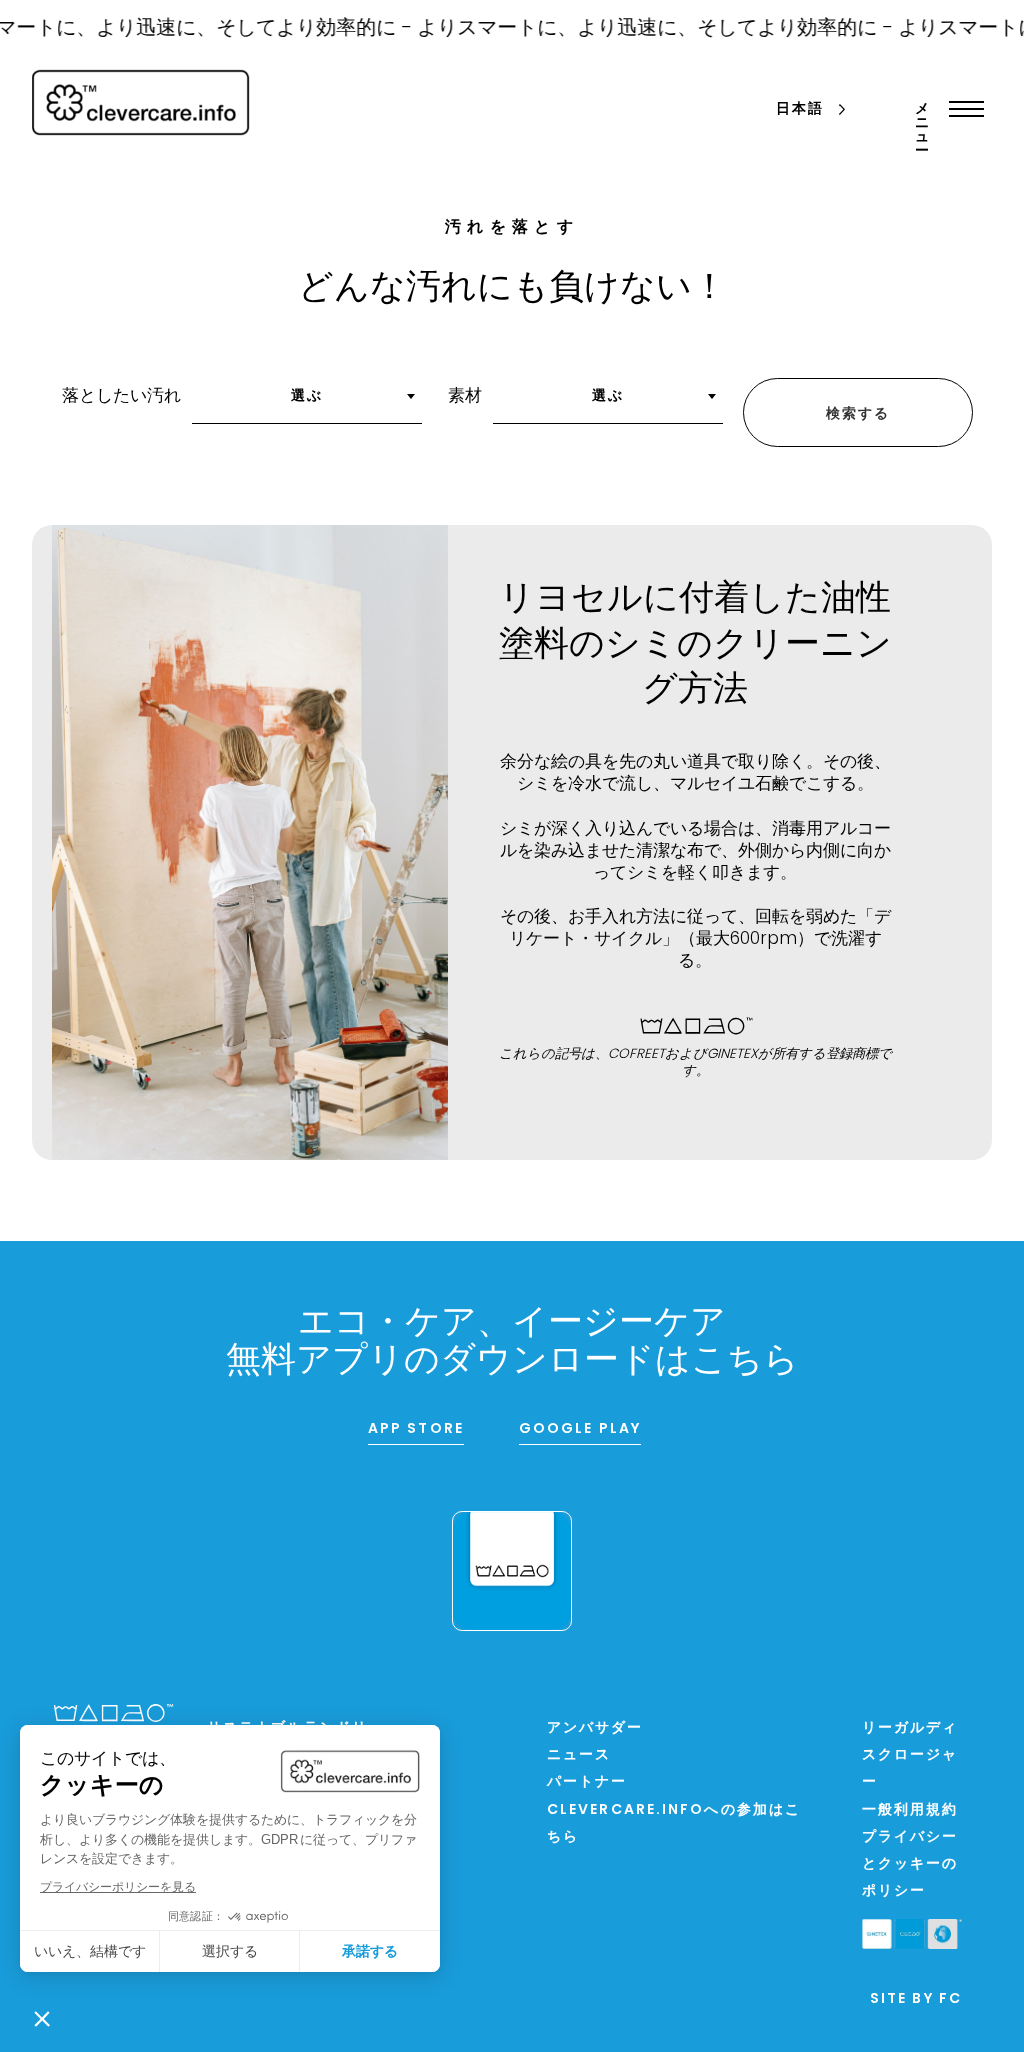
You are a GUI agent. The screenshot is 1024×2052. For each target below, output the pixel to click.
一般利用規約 (910, 1810)
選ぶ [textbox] (307, 396)
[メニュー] (961, 109)
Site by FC (916, 1999)
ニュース (579, 1755)
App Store (416, 1429)
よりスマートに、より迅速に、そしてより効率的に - (631, 29)
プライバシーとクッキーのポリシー (910, 1864)
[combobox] (307, 403)
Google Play (580, 1429)
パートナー (587, 1782)
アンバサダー (595, 1728)
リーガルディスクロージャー (910, 1755)
